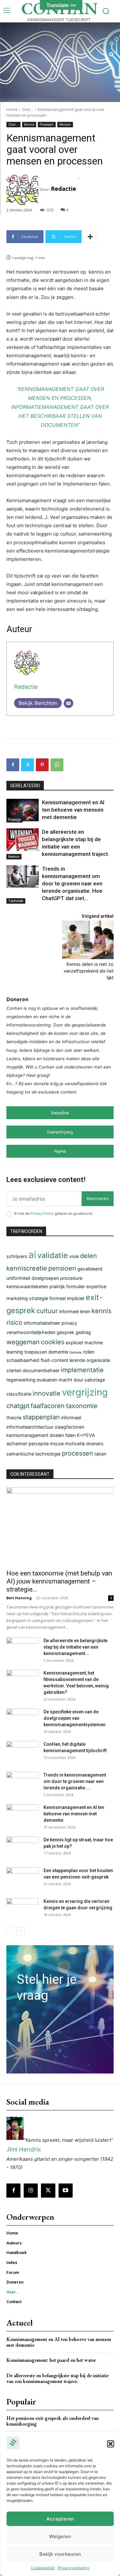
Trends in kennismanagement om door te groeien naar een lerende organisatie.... (75, 1781)
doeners (95, 1444)
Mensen (65, 124)
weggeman (23, 1342)
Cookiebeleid (43, 2568)
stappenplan (41, 1417)
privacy (69, 1323)
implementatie (82, 1370)
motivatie (75, 1444)
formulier (76, 1286)
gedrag (83, 1332)
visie (74, 1256)
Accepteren (60, 2519)
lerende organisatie (90, 1360)
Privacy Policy (42, 1213)
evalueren (47, 1380)
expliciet (74, 1343)
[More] (90, 237)
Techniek (16, 901)
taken (100, 1454)
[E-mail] (68, 703)
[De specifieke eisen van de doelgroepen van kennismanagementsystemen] (22, 1720)
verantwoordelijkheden (31, 1332)
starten (14, 1370)
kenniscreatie (27, 1268)
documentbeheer (41, 1370)
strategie (39, 1298)
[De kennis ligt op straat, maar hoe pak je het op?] (22, 1848)
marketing (17, 1298)
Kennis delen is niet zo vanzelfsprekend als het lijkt (89, 971)
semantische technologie (33, 1454)
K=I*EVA (86, 1435)
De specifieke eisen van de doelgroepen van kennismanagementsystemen (75, 1718)
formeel (57, 1298)
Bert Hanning (19, 1598)
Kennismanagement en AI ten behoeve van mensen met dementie (73, 810)
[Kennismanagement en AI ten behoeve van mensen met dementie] (23, 810)
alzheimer (17, 1444)
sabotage (95, 1380)
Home (12, 110)
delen (88, 1256)
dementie (58, 1352)
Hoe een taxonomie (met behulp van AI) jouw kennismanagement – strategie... (59, 1581)
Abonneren (98, 1198)
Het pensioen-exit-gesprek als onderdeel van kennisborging (52, 2421)
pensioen (62, 1268)
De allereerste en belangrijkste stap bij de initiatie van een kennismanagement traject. (57, 2378)
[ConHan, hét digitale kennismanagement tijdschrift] (22, 1752)
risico (14, 1322)
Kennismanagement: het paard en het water (51, 2360)
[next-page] (21, 1931)
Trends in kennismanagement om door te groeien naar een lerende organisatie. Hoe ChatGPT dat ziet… (72, 883)
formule (76, 1352)
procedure (71, 1278)
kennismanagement (27, 1435)
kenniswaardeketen (27, 1286)
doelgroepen (45, 1278)
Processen (47, 124)
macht (65, 1380)
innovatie (47, 1393)
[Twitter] (28, 765)
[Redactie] (23, 189)
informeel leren (75, 1311)
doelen (57, 1435)
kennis (101, 1311)
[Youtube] (66, 2191)
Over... (28, 110)
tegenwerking (21, 1380)
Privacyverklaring (73, 2568)
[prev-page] (10, 1931)
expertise (96, 1286)
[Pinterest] (42, 765)
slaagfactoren (69, 1427)
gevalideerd (90, 1269)
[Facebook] (13, 765)
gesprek (65, 1332)
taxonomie (82, 1406)
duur (78, 1380)
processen (77, 1453)
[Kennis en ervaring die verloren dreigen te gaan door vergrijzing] (22, 1909)
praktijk (57, 1286)
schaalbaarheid (23, 1360)
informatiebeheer (42, 1323)
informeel (71, 1418)
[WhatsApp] (57, 765)
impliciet (76, 1298)
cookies (53, 1342)
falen (70, 1435)
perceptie (39, 1444)
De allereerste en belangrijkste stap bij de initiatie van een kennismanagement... (76, 1647)
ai (32, 1255)
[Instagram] (31, 2191)
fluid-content (54, 1360)
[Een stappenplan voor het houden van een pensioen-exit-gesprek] (22, 1879)
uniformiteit (18, 1278)
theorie (14, 1418)
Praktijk (15, 820)
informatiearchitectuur (30, 1427)
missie (57, 1444)
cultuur (47, 1311)
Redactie (64, 189)
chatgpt (18, 1406)
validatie (53, 1255)
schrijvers (17, 1256)
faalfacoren (48, 1406)
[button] (110, 2444)
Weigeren (60, 2536)
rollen (89, 1352)
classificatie (19, 1394)
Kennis (29, 124)
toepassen (36, 1352)
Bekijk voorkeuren (60, 2554)
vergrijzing (85, 1392)
